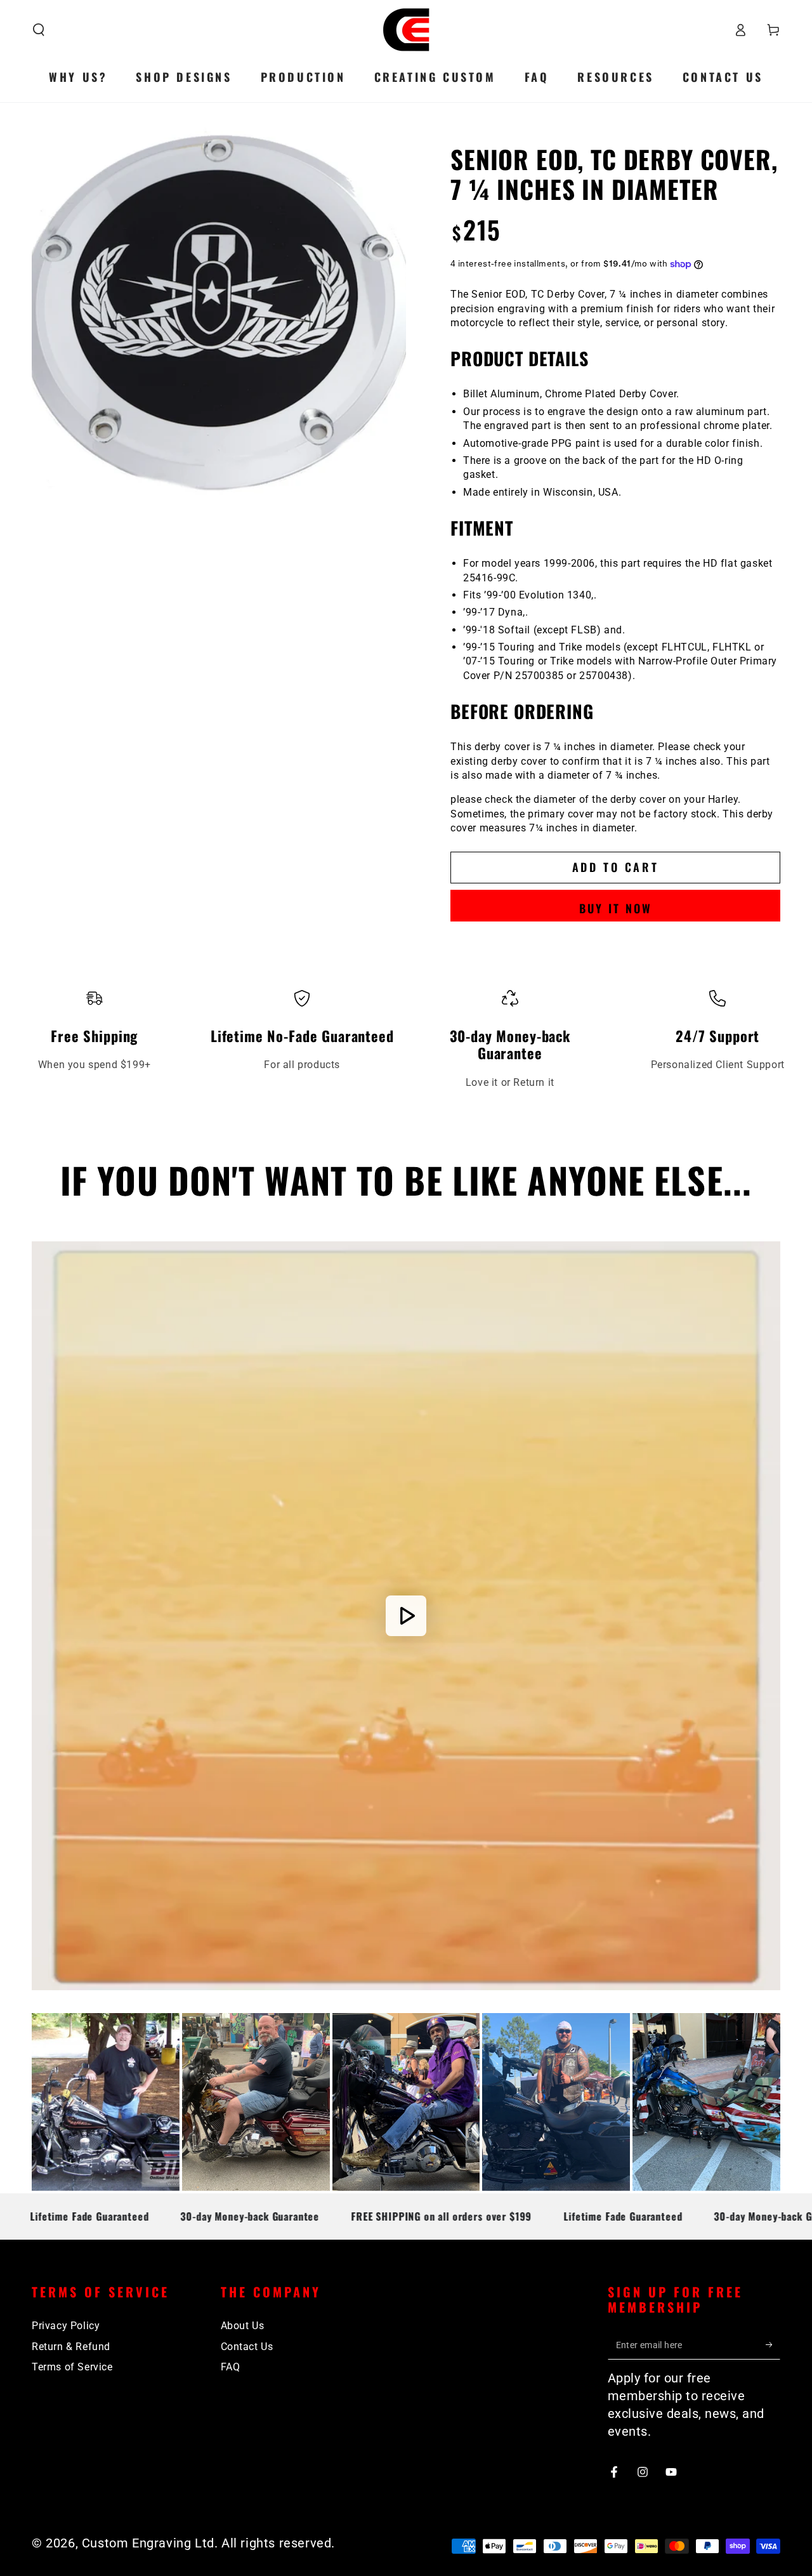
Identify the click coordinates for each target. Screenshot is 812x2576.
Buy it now (616, 908)
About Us (243, 2326)
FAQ (231, 2367)
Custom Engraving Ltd (148, 2543)
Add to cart (616, 867)
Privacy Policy (66, 2326)
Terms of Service (72, 2367)
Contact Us (247, 2347)
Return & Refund (71, 2347)
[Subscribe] (773, 2345)
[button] (39, 30)
